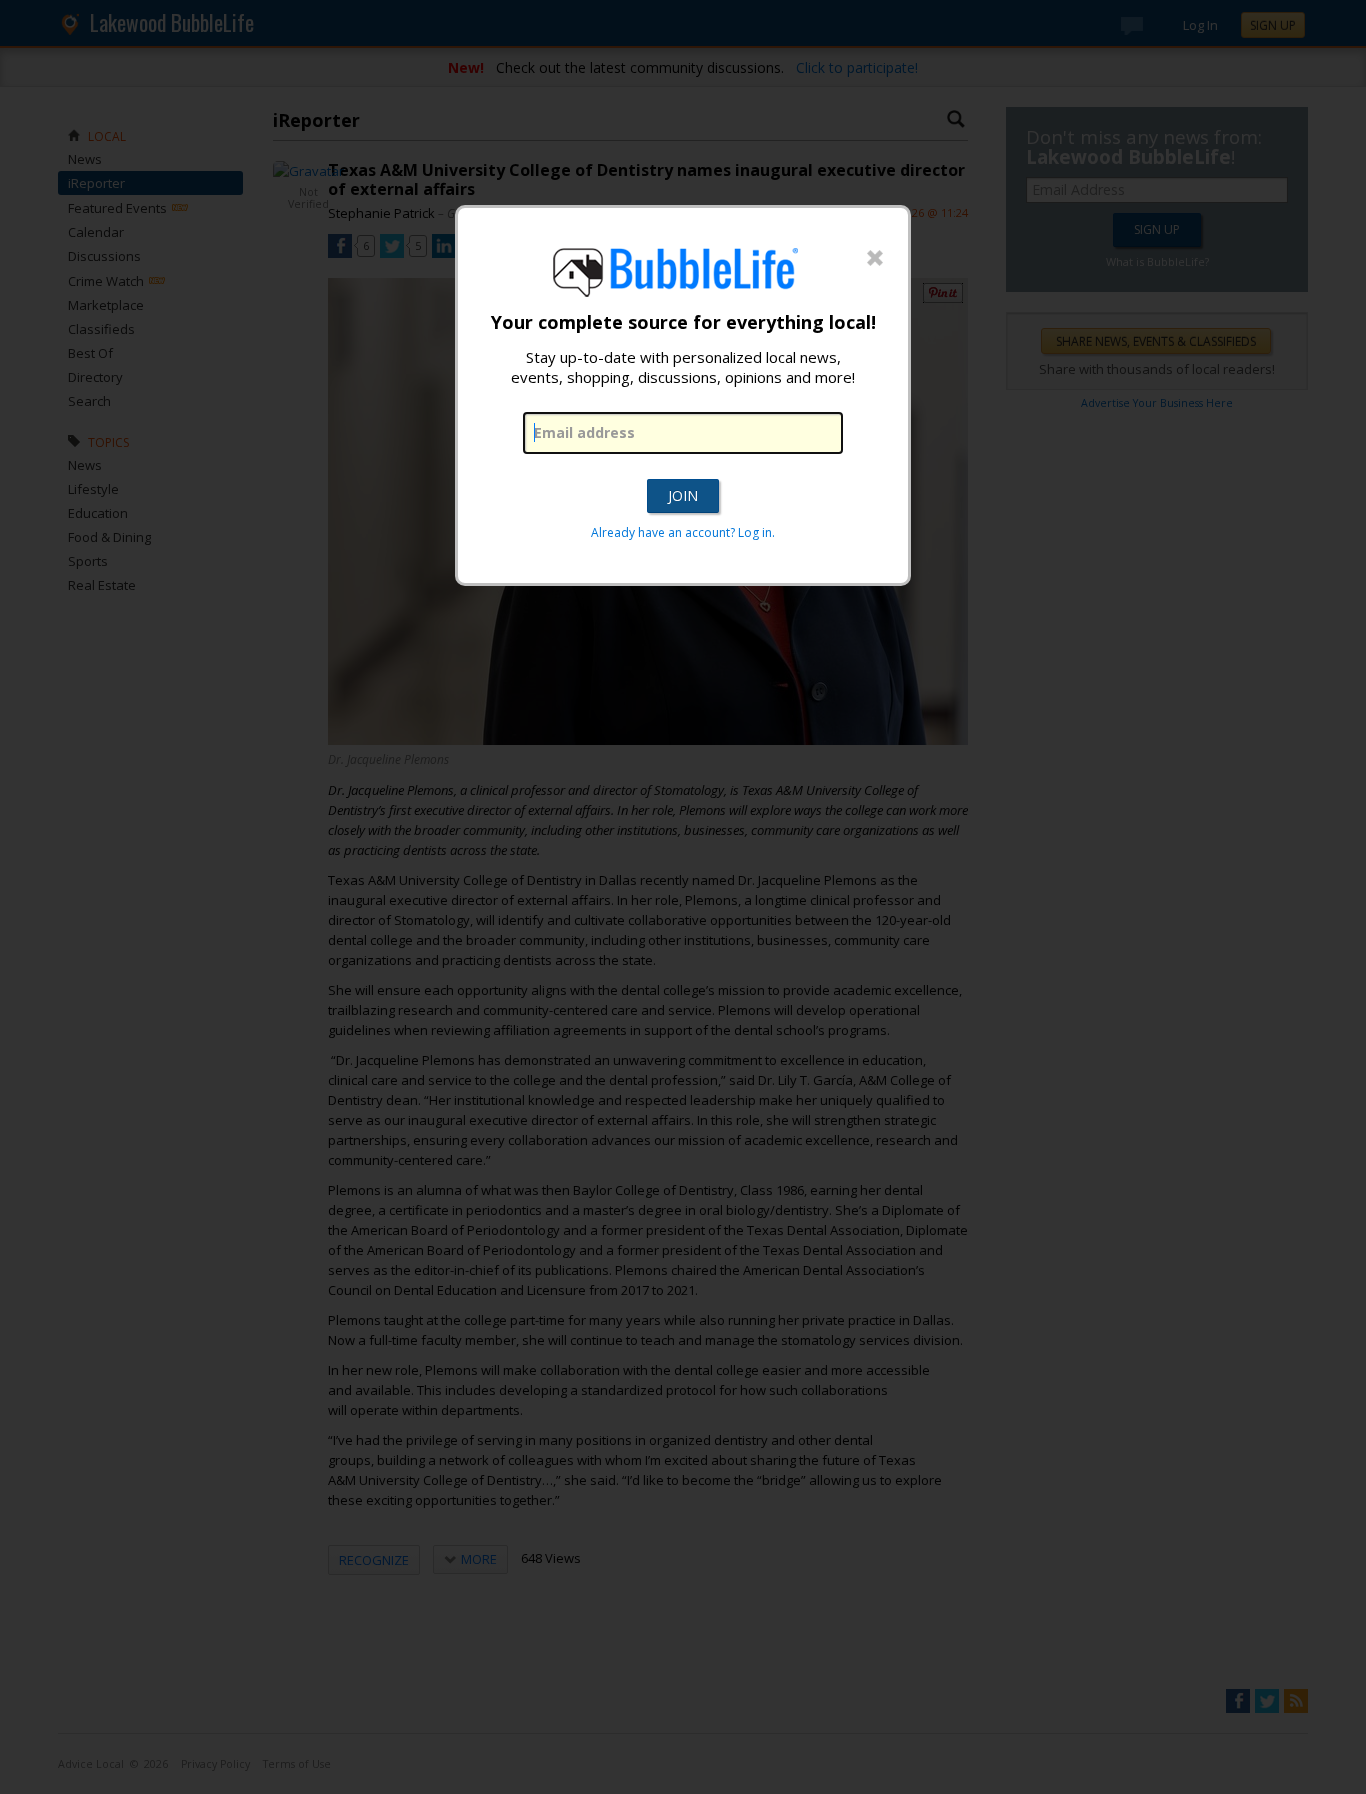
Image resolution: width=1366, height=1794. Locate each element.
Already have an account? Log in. (683, 532)
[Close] (875, 259)
